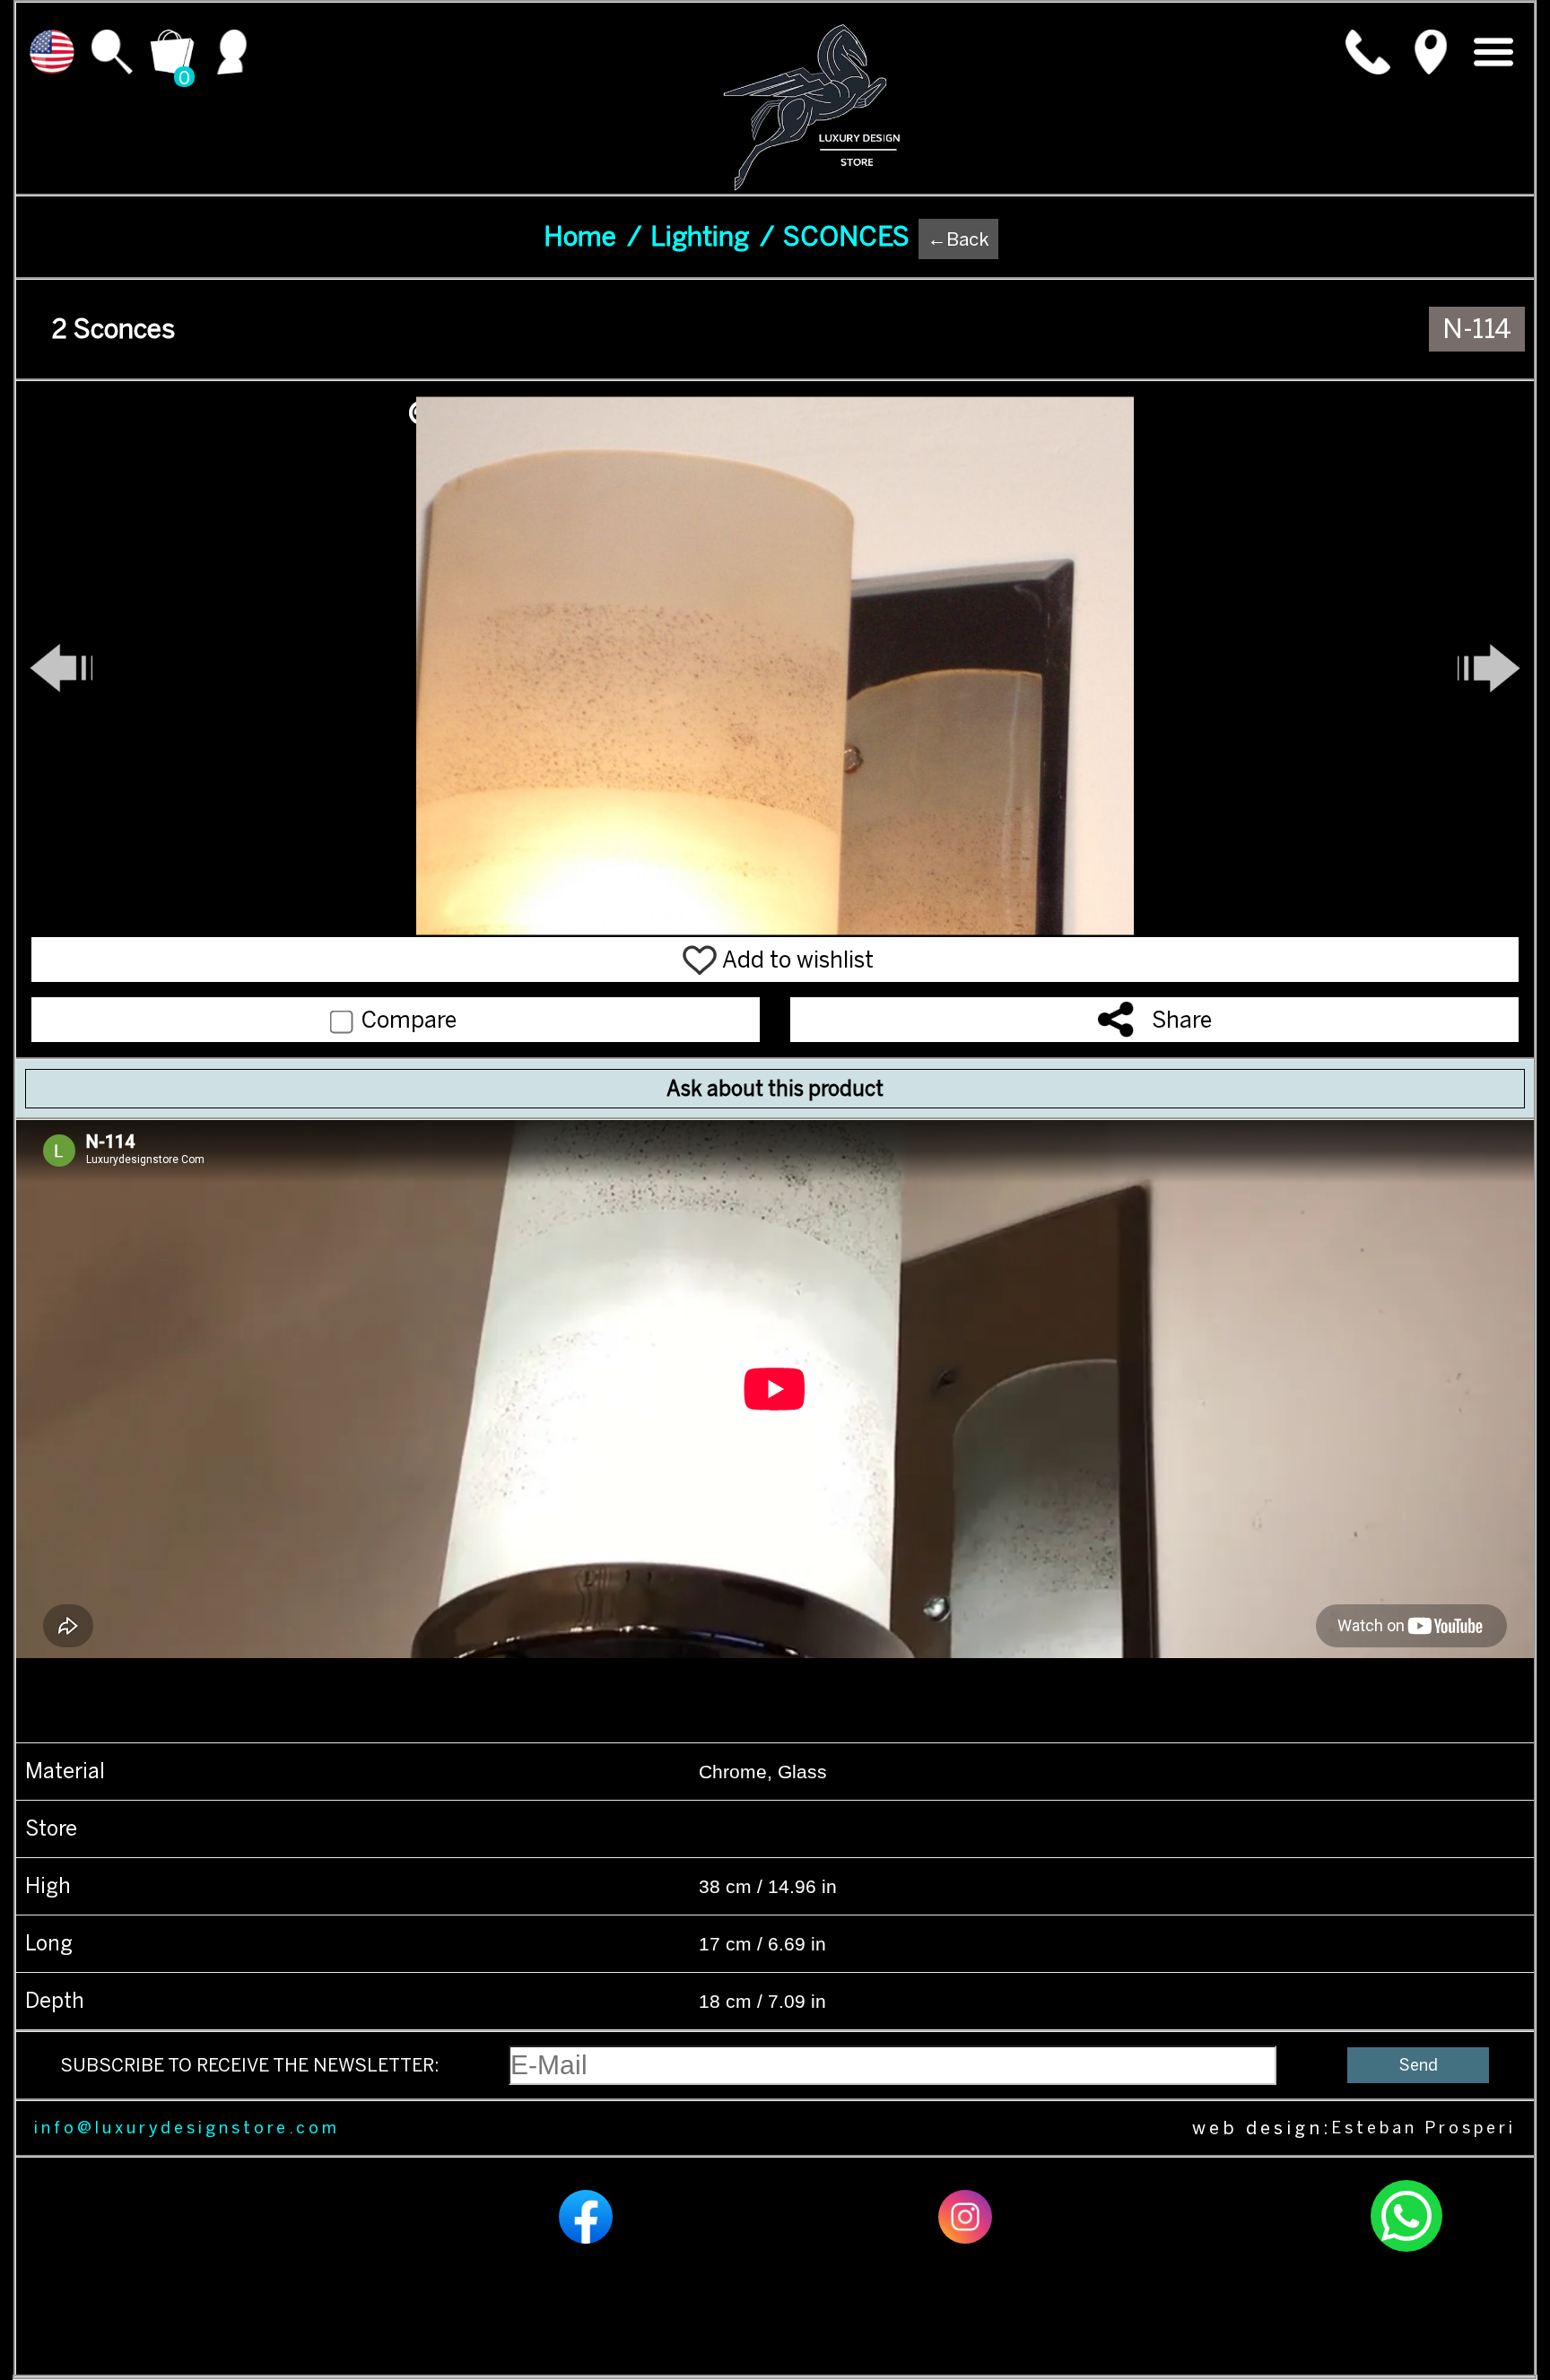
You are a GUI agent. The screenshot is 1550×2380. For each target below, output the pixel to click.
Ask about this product (775, 1089)
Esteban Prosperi (1424, 2128)
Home (592, 237)
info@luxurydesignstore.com (187, 2128)
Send (1419, 2065)
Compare (406, 1020)
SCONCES (846, 237)
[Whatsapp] (1406, 2249)
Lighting (712, 237)
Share (1182, 1020)
